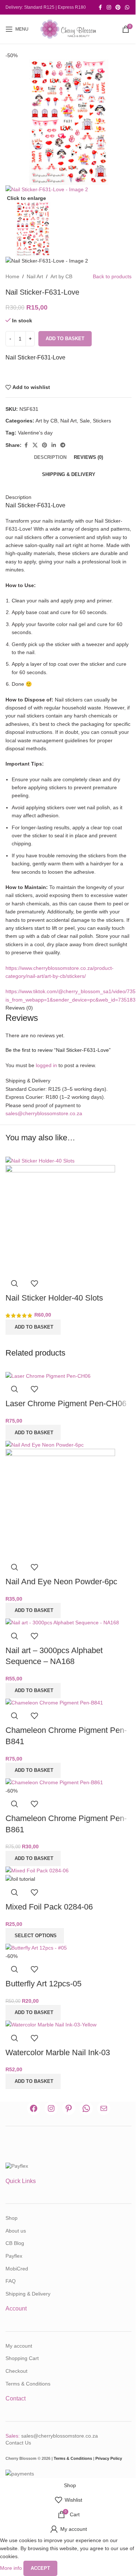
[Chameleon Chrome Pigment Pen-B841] (54, 1702)
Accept (40, 2568)
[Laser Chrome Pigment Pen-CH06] (48, 1376)
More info (12, 2568)
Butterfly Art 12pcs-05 (43, 1984)
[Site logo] (69, 29)
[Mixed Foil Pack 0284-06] (37, 1870)
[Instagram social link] (109, 7)
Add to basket (65, 339)
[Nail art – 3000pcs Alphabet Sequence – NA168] (62, 1622)
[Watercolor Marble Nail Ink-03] (51, 2024)
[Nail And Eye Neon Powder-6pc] (45, 1444)
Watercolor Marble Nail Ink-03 (58, 2052)
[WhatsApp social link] (127, 7)
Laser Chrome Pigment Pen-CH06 (66, 1403)
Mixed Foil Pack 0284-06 (49, 1907)
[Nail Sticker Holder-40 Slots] (40, 1160)
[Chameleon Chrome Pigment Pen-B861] (54, 1782)
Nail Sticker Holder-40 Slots (54, 1298)
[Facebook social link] (100, 7)
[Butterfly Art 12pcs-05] (36, 1947)
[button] (33, 1327)
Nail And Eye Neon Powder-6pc (61, 1582)
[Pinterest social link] (118, 7)
